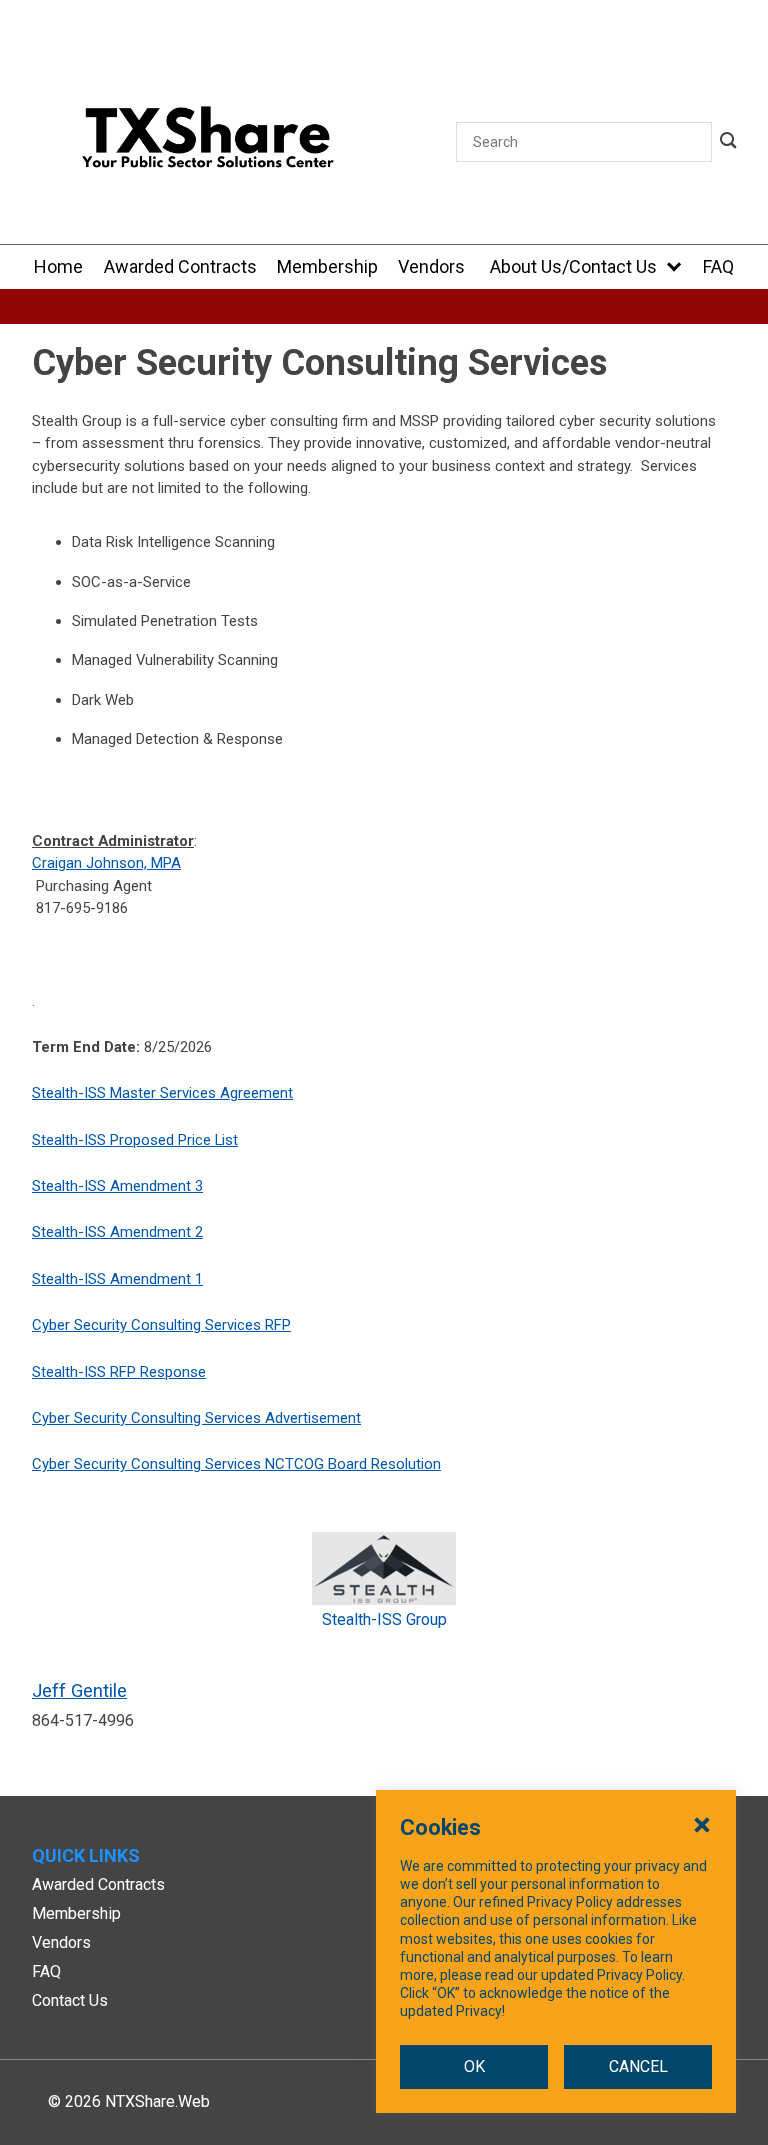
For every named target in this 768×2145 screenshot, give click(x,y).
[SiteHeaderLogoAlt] (208, 142)
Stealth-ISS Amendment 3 (117, 1186)
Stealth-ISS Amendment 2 (117, 1232)
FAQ (46, 1971)
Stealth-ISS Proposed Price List (135, 1140)
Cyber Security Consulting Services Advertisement (196, 1418)
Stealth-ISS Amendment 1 (117, 1279)
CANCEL (638, 2066)
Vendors (61, 1942)
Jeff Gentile (79, 1690)
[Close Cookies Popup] (702, 1824)
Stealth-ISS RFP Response (119, 1372)
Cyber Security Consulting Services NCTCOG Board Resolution (236, 1464)
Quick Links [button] (86, 1855)
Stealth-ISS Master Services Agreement (162, 1093)
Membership (76, 1913)
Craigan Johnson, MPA (106, 863)
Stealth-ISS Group (384, 1619)
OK (474, 2066)
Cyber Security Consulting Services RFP (161, 1325)
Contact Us (70, 2000)
